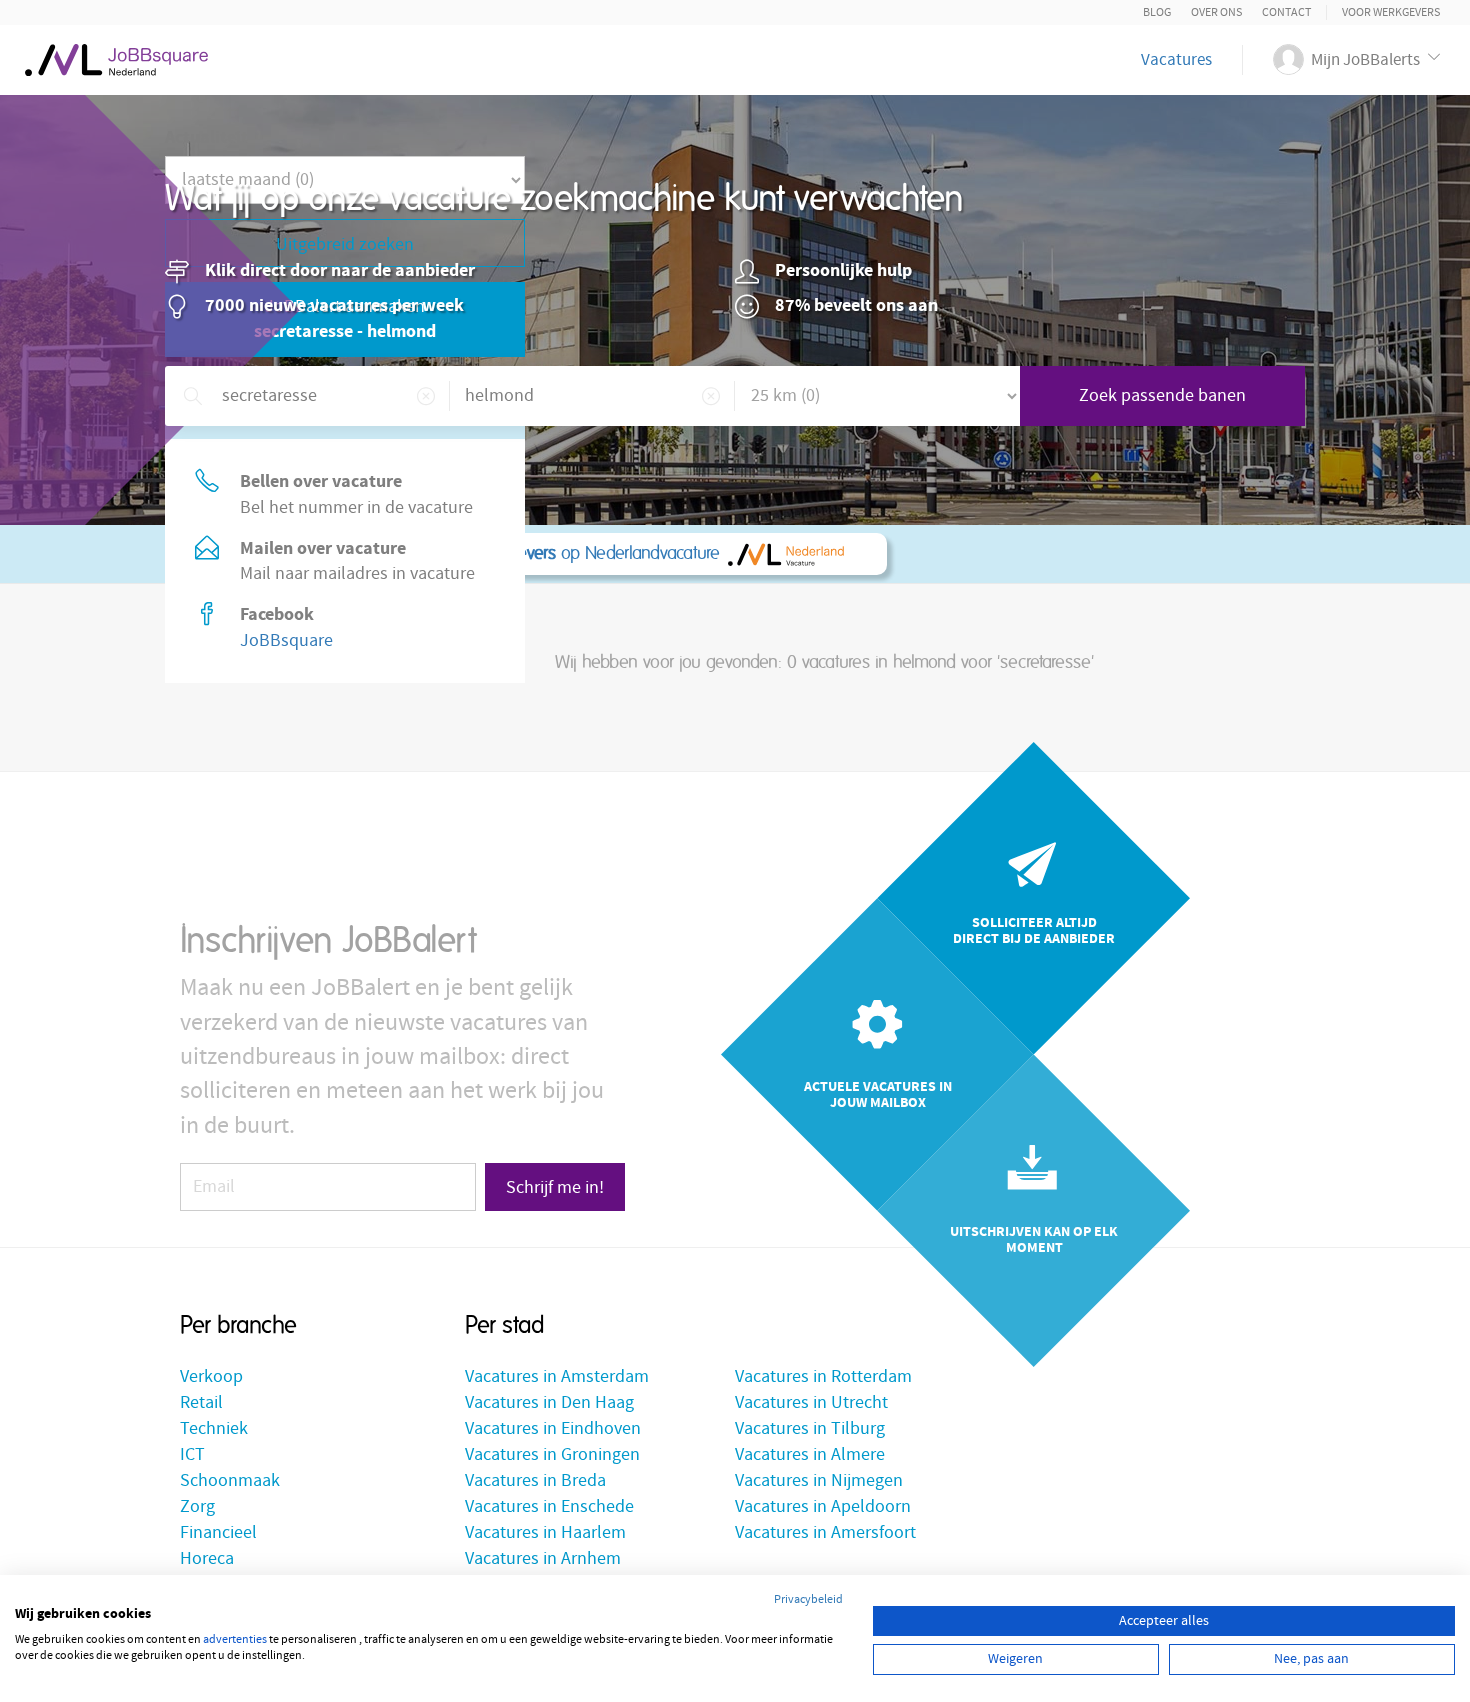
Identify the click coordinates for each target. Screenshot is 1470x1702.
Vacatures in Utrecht (811, 1402)
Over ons (1216, 12)
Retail (201, 1402)
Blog (1157, 12)
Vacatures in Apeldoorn (823, 1506)
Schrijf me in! (555, 1187)
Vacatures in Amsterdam (557, 1376)
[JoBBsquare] (116, 55)
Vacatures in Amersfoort (825, 1532)
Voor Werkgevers (1391, 12)
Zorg (197, 1506)
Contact (1286, 12)
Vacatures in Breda (535, 1480)
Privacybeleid (808, 1599)
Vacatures (1176, 60)
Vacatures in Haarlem (545, 1532)
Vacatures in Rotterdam (823, 1376)
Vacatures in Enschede (549, 1506)
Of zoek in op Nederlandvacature (464, 554)
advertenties (235, 1639)
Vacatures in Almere (810, 1454)
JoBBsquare (286, 640)
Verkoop (211, 1376)
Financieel (218, 1532)
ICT (192, 1454)
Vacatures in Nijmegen (819, 1480)
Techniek (214, 1428)
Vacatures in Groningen (552, 1454)
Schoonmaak (230, 1480)
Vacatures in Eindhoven (553, 1428)
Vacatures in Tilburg (810, 1428)
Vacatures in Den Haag (549, 1402)
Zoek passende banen (1162, 395)
